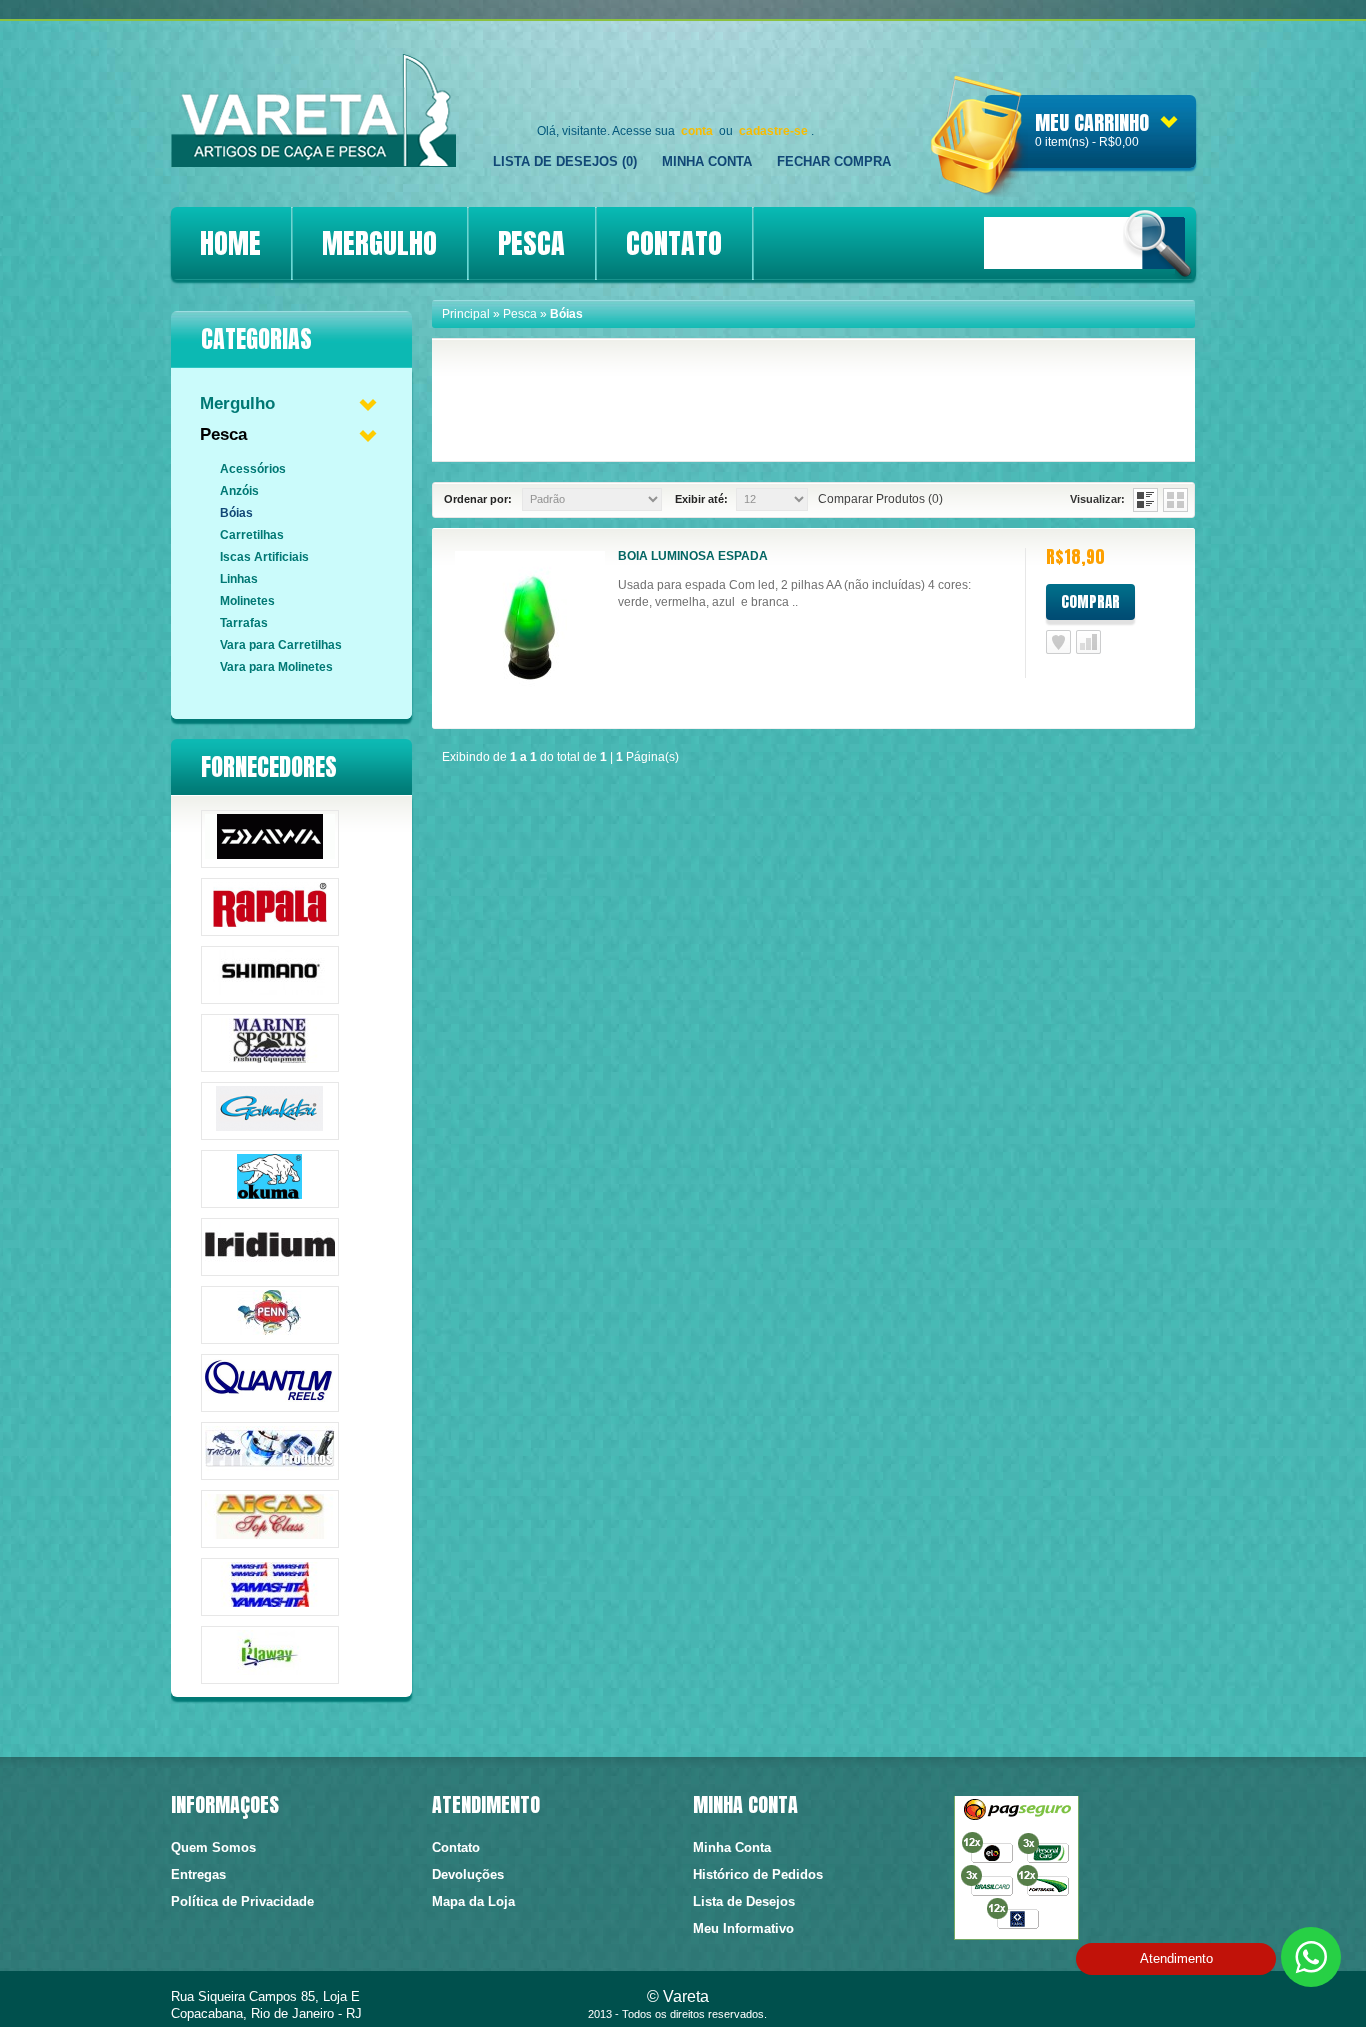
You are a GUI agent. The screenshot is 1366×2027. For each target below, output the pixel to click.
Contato (456, 1847)
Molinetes (247, 601)
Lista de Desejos (1058, 642)
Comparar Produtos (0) (880, 499)
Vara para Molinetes (276, 667)
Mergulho (237, 403)
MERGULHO (379, 243)
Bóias (236, 513)
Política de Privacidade (242, 1901)
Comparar (1088, 642)
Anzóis (239, 491)
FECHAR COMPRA (834, 161)
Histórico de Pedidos (758, 1874)
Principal (466, 314)
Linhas (239, 579)
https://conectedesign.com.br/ (1130, 2001)
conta (697, 131)
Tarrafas (244, 623)
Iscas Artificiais (264, 557)
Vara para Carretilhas (281, 645)
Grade (1175, 500)
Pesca (223, 434)
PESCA (531, 243)
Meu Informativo (743, 1928)
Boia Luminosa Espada (693, 556)
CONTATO (674, 243)
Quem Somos (213, 1847)
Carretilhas (252, 535)
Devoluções (468, 1874)
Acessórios (253, 469)
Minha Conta (707, 161)
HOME (230, 243)
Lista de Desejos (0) (565, 161)
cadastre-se (773, 131)
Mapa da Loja (473, 1901)
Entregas (198, 1874)
